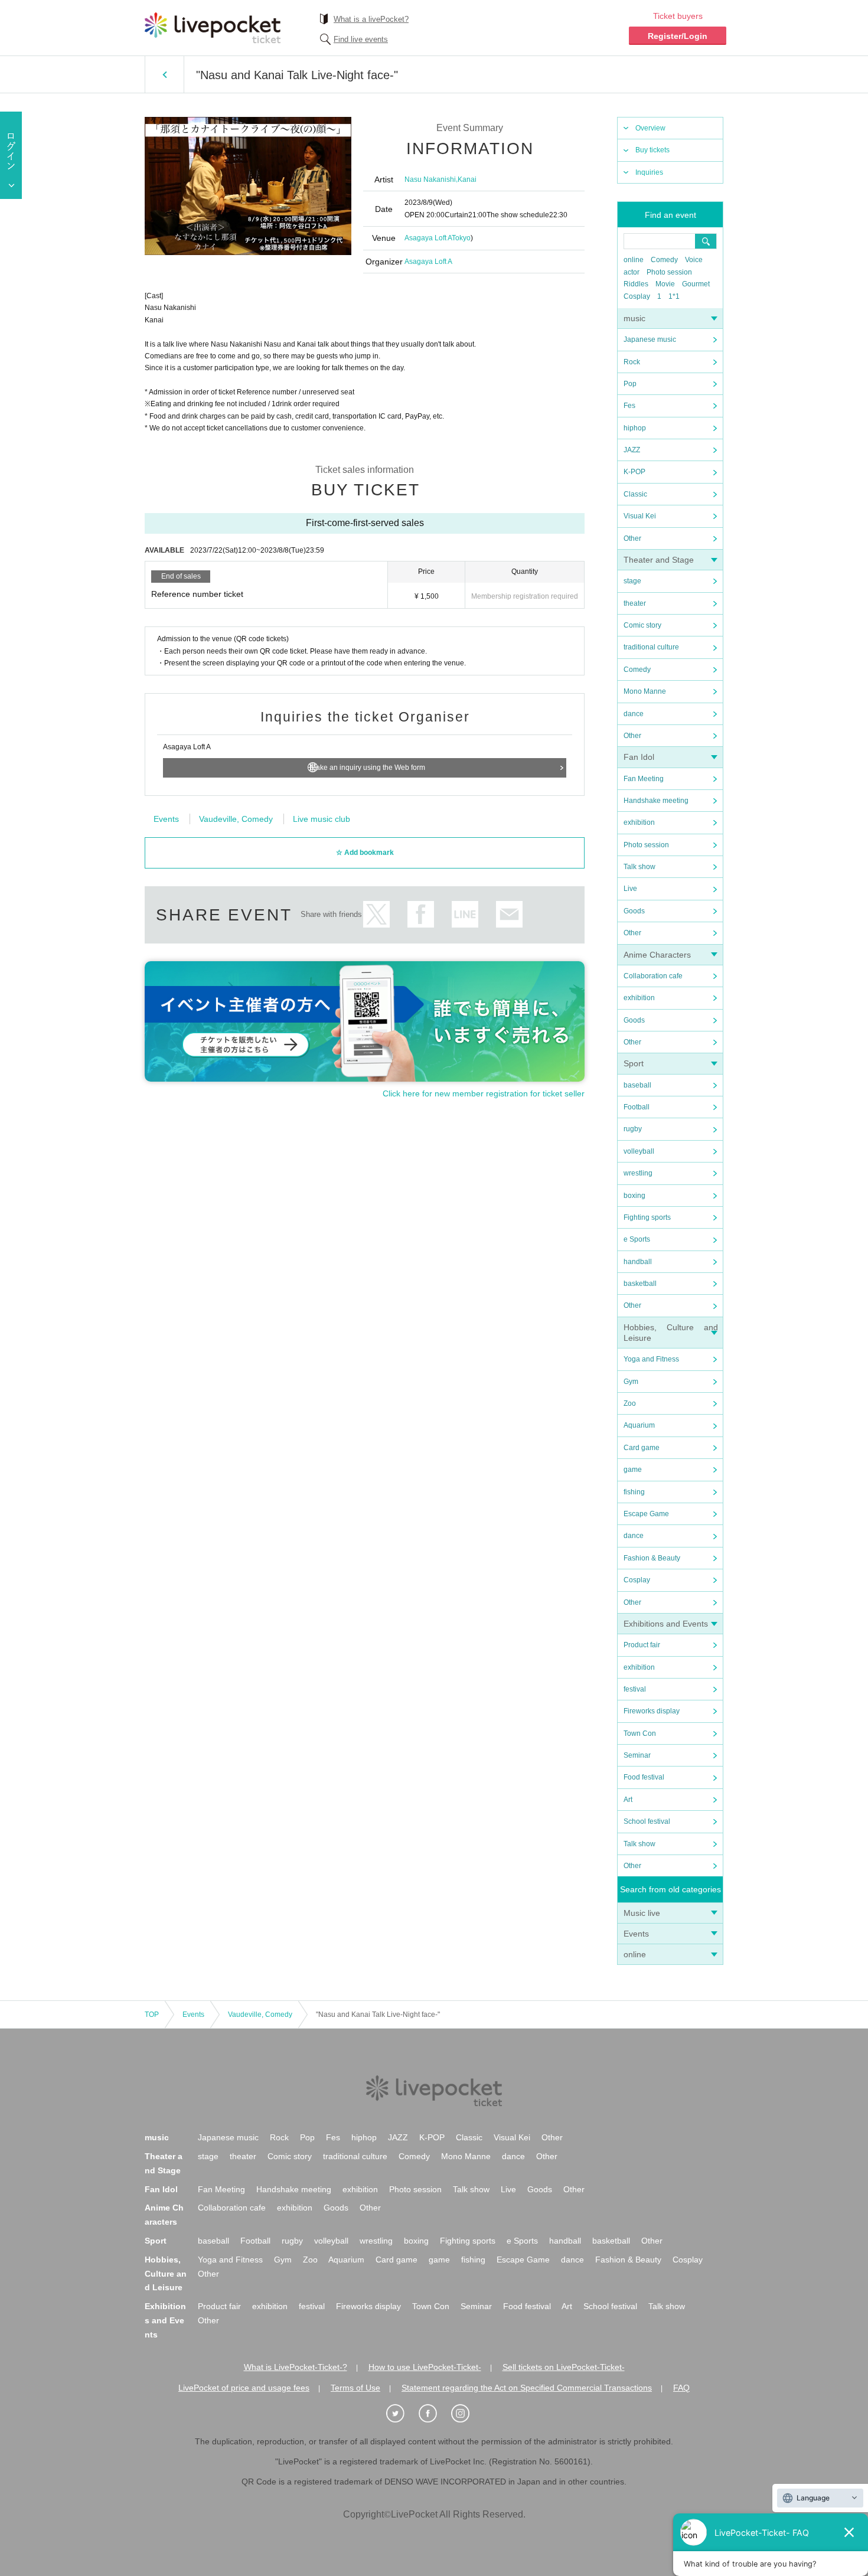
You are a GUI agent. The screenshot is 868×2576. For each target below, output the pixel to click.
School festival (647, 1821)
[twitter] (402, 2414)
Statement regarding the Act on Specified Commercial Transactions (527, 2388)
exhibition (639, 822)
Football (637, 1107)
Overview (650, 128)
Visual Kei (640, 516)
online (634, 260)
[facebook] (434, 2414)
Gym (631, 1382)
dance (634, 714)
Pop (630, 384)
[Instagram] (466, 2414)
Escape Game (646, 1514)
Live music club (322, 819)
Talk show (639, 867)
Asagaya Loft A (428, 238)
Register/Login (678, 36)
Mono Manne (645, 691)
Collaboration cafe (653, 976)
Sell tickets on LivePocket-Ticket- (564, 2367)
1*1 (674, 296)
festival (635, 1689)
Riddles (636, 284)
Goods (634, 911)
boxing (634, 1196)
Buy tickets (652, 150)
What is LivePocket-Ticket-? (296, 2367)
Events (636, 1934)
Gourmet (696, 284)
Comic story (642, 625)
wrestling (638, 1173)
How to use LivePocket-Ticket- (425, 2367)
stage (632, 581)
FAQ (681, 2388)
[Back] (164, 74)
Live (630, 889)
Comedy (664, 260)
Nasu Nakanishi (430, 179)
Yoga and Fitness (651, 1359)
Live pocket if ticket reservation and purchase (213, 28)
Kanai (467, 179)
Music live (642, 1913)
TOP (152, 2015)
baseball (637, 1085)
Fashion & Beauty (652, 1558)
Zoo (630, 1403)
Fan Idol (639, 757)
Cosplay (637, 296)
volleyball (639, 1151)
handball (638, 1262)
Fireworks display (652, 1711)
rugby (633, 1129)
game (633, 1470)
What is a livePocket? (371, 19)
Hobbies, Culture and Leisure (166, 2274)
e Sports (637, 1239)
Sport (634, 1063)
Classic (635, 494)
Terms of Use (355, 2388)
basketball (640, 1284)
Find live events (361, 39)
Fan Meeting (644, 779)
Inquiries (649, 172)
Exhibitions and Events (666, 1624)
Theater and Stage (659, 560)
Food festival (644, 1777)
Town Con (640, 1733)
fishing (634, 1492)
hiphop (635, 428)
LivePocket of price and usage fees (244, 2388)
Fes (629, 406)
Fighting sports (647, 1217)
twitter (376, 914)
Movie (665, 284)
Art (628, 1800)
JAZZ (632, 450)
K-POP (634, 472)
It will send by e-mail (509, 914)
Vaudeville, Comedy (236, 819)
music (634, 318)
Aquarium (639, 1425)
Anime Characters (657, 955)
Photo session (669, 272)
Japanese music (650, 339)
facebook (421, 914)
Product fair (642, 1645)
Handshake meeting (656, 801)
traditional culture (651, 647)
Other (632, 538)
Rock (632, 362)
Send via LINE (465, 914)
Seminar (637, 1755)
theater (635, 603)
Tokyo (461, 238)
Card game (642, 1448)
